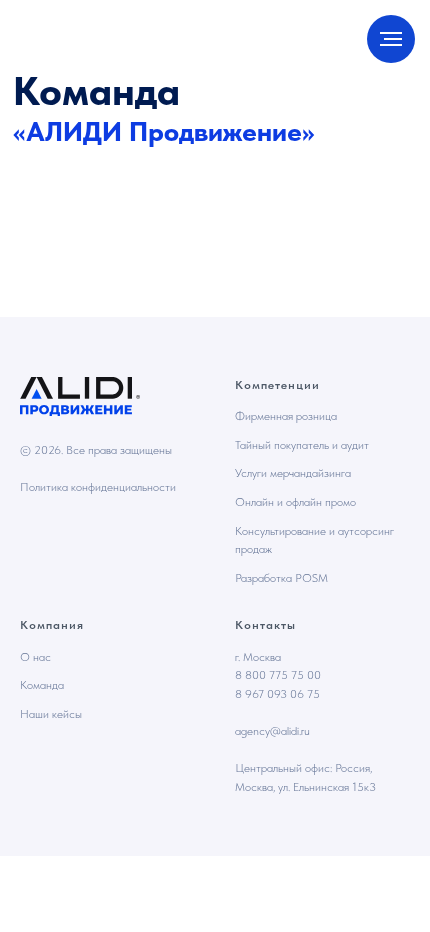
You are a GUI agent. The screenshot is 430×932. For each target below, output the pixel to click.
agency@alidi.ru (272, 731)
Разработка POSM (281, 578)
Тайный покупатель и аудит (302, 445)
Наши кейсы (51, 714)
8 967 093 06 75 (277, 694)
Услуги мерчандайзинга (293, 473)
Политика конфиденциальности (98, 487)
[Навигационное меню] (391, 39)
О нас (35, 657)
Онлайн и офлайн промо (295, 502)
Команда (42, 685)
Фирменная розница (286, 416)
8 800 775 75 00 (278, 675)
